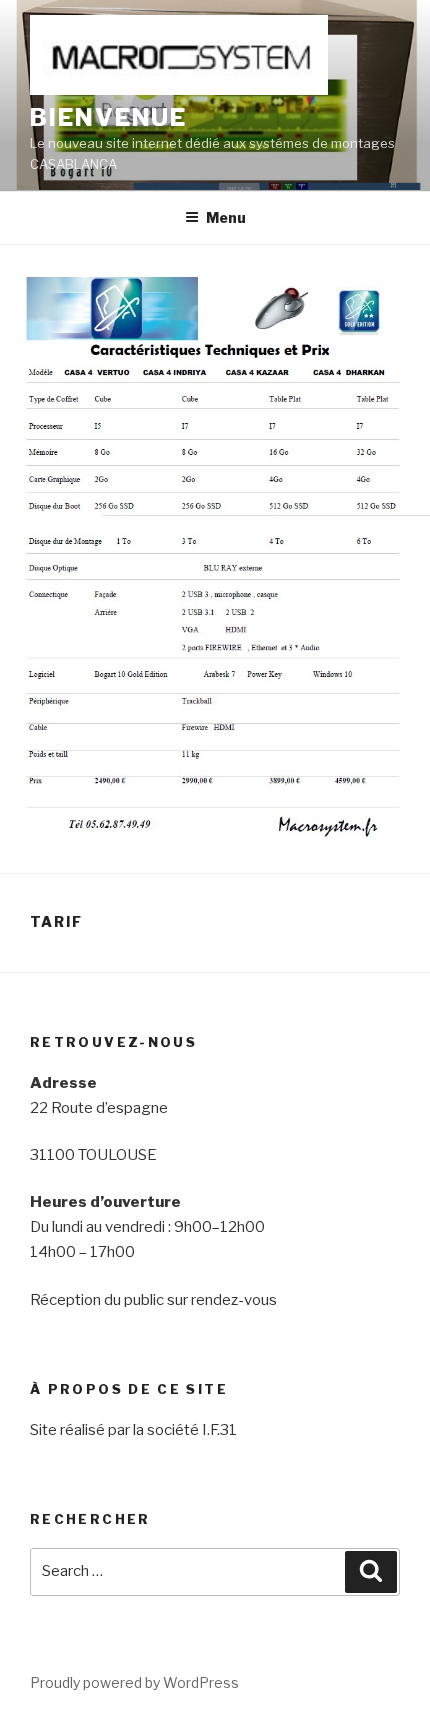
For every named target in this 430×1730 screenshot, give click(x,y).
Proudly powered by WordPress (134, 1682)
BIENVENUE (108, 117)
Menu (226, 217)
